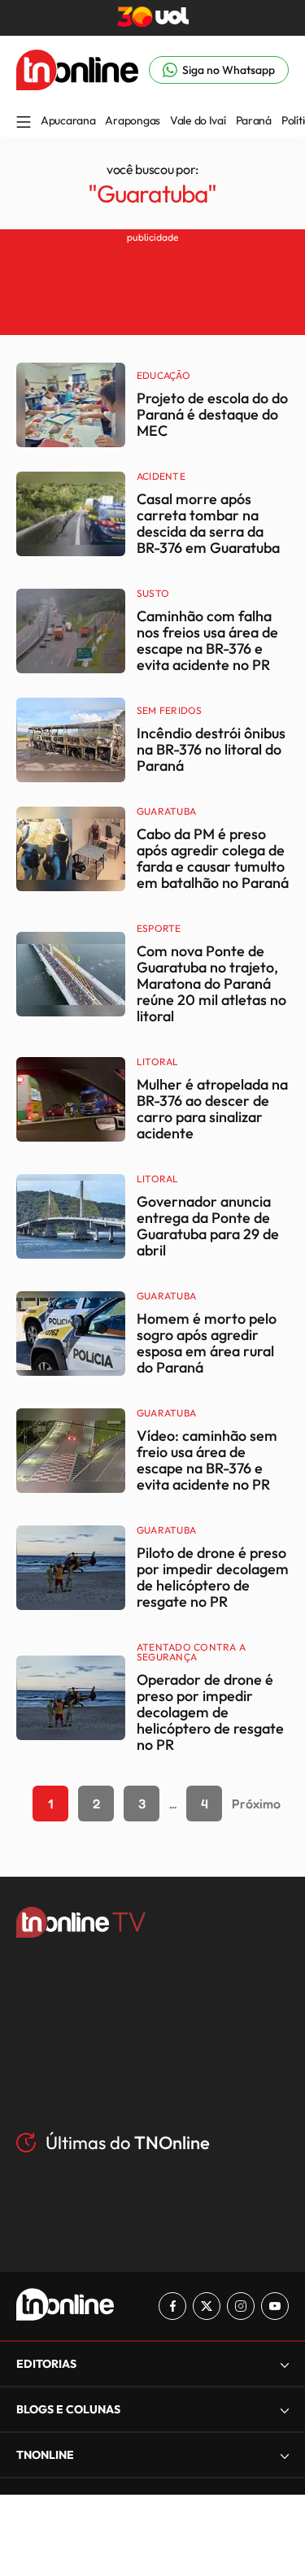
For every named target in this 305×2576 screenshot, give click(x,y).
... (173, 1804)
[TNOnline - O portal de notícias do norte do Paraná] (77, 85)
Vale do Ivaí (198, 120)
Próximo (256, 1804)
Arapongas (132, 120)
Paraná (254, 120)
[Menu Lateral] (24, 123)
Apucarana (68, 120)
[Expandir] (285, 2455)
